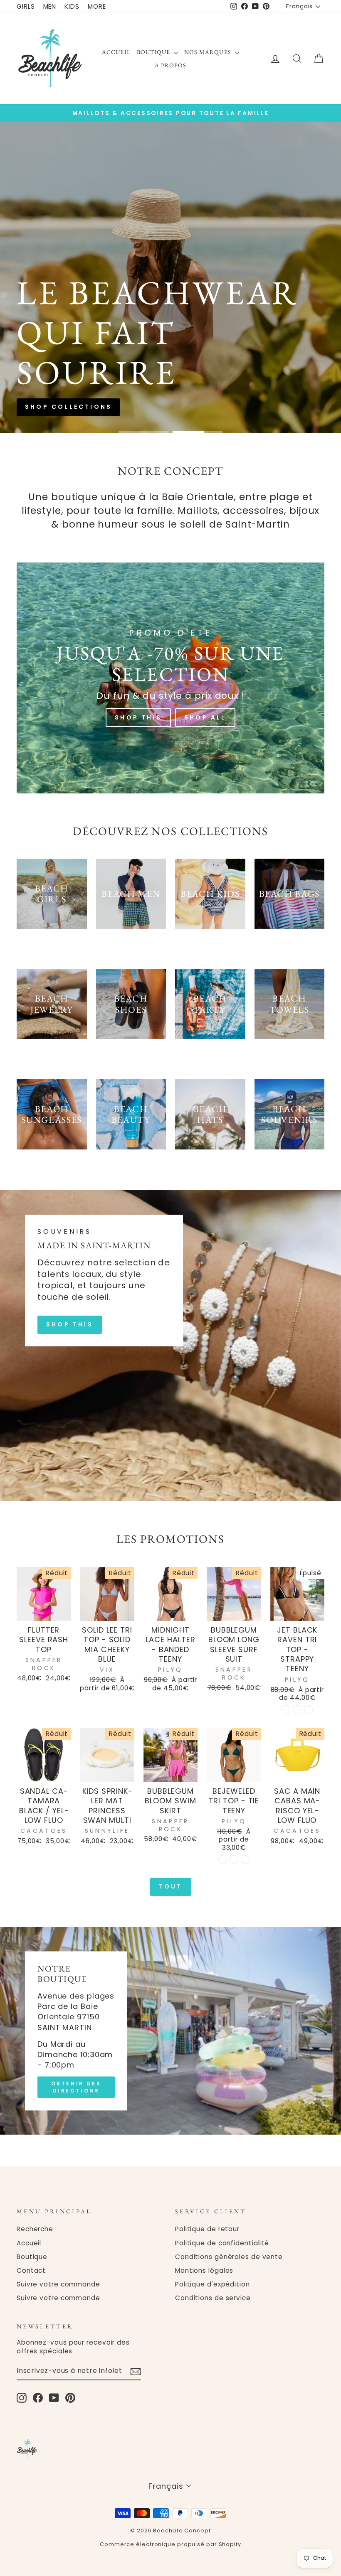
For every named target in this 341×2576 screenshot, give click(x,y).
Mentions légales (204, 2270)
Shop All (205, 717)
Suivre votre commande (58, 2284)
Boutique (154, 52)
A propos (170, 65)
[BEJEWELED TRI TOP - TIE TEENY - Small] (223, 1860)
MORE (97, 6)
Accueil (116, 52)
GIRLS (26, 6)
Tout (171, 1886)
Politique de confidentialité (222, 2243)
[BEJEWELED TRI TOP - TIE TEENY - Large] (245, 1860)
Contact (31, 2270)
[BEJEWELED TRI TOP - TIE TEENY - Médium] (234, 1860)
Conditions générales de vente (229, 2257)
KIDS (72, 6)
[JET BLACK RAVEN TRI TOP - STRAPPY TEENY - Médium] (297, 1710)
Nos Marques (209, 52)
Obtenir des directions (76, 2087)
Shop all (204, 329)
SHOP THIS (70, 1324)
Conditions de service (213, 2298)
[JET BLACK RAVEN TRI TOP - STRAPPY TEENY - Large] (308, 1710)
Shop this (137, 329)
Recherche (35, 2229)
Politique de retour (207, 2229)
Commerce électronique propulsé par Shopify (170, 2544)
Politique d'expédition (213, 2284)
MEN (50, 6)
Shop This (138, 717)
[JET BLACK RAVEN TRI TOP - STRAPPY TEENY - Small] (286, 1710)
